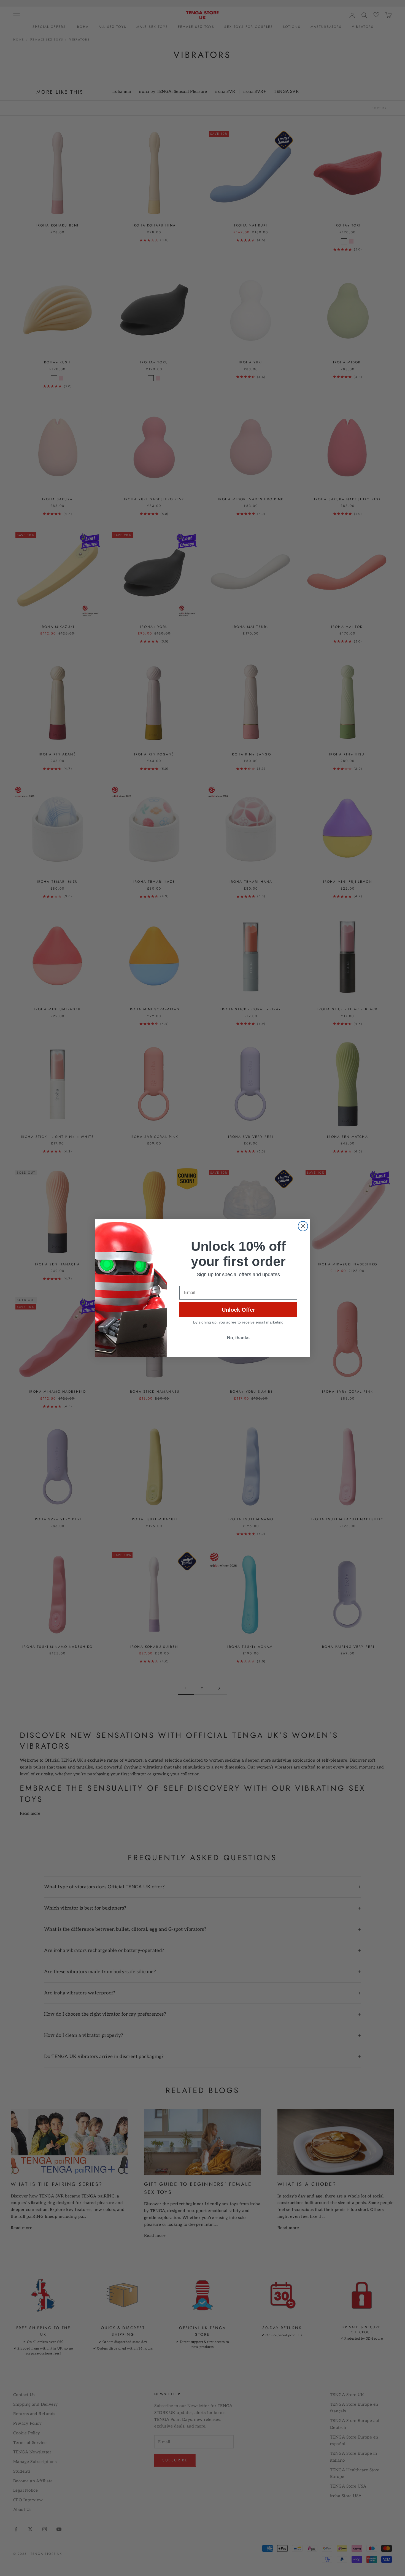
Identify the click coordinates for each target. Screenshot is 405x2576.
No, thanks (238, 1338)
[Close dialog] (303, 1226)
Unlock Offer (238, 1310)
